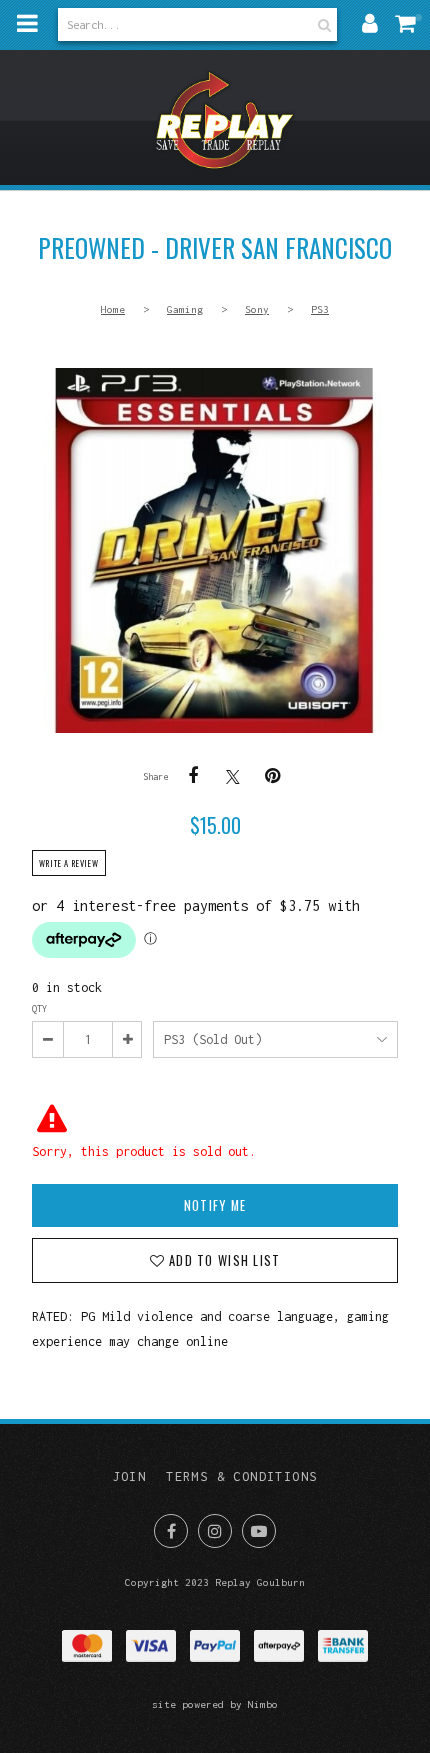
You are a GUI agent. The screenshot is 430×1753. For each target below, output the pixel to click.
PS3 (320, 309)
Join (130, 1476)
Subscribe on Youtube (259, 1531)
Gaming (185, 309)
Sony (257, 309)
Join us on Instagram (215, 1531)
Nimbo (263, 1704)
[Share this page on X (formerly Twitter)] (233, 776)
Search (322, 24)
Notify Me (215, 1205)
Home (113, 309)
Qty (39, 1008)
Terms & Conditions (241, 1476)
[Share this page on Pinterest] (273, 776)
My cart (410, 23)
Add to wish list (222, 1260)
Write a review (69, 863)
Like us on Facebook (171, 1531)
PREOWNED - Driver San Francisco (214, 550)
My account (370, 23)
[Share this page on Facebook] (193, 776)
